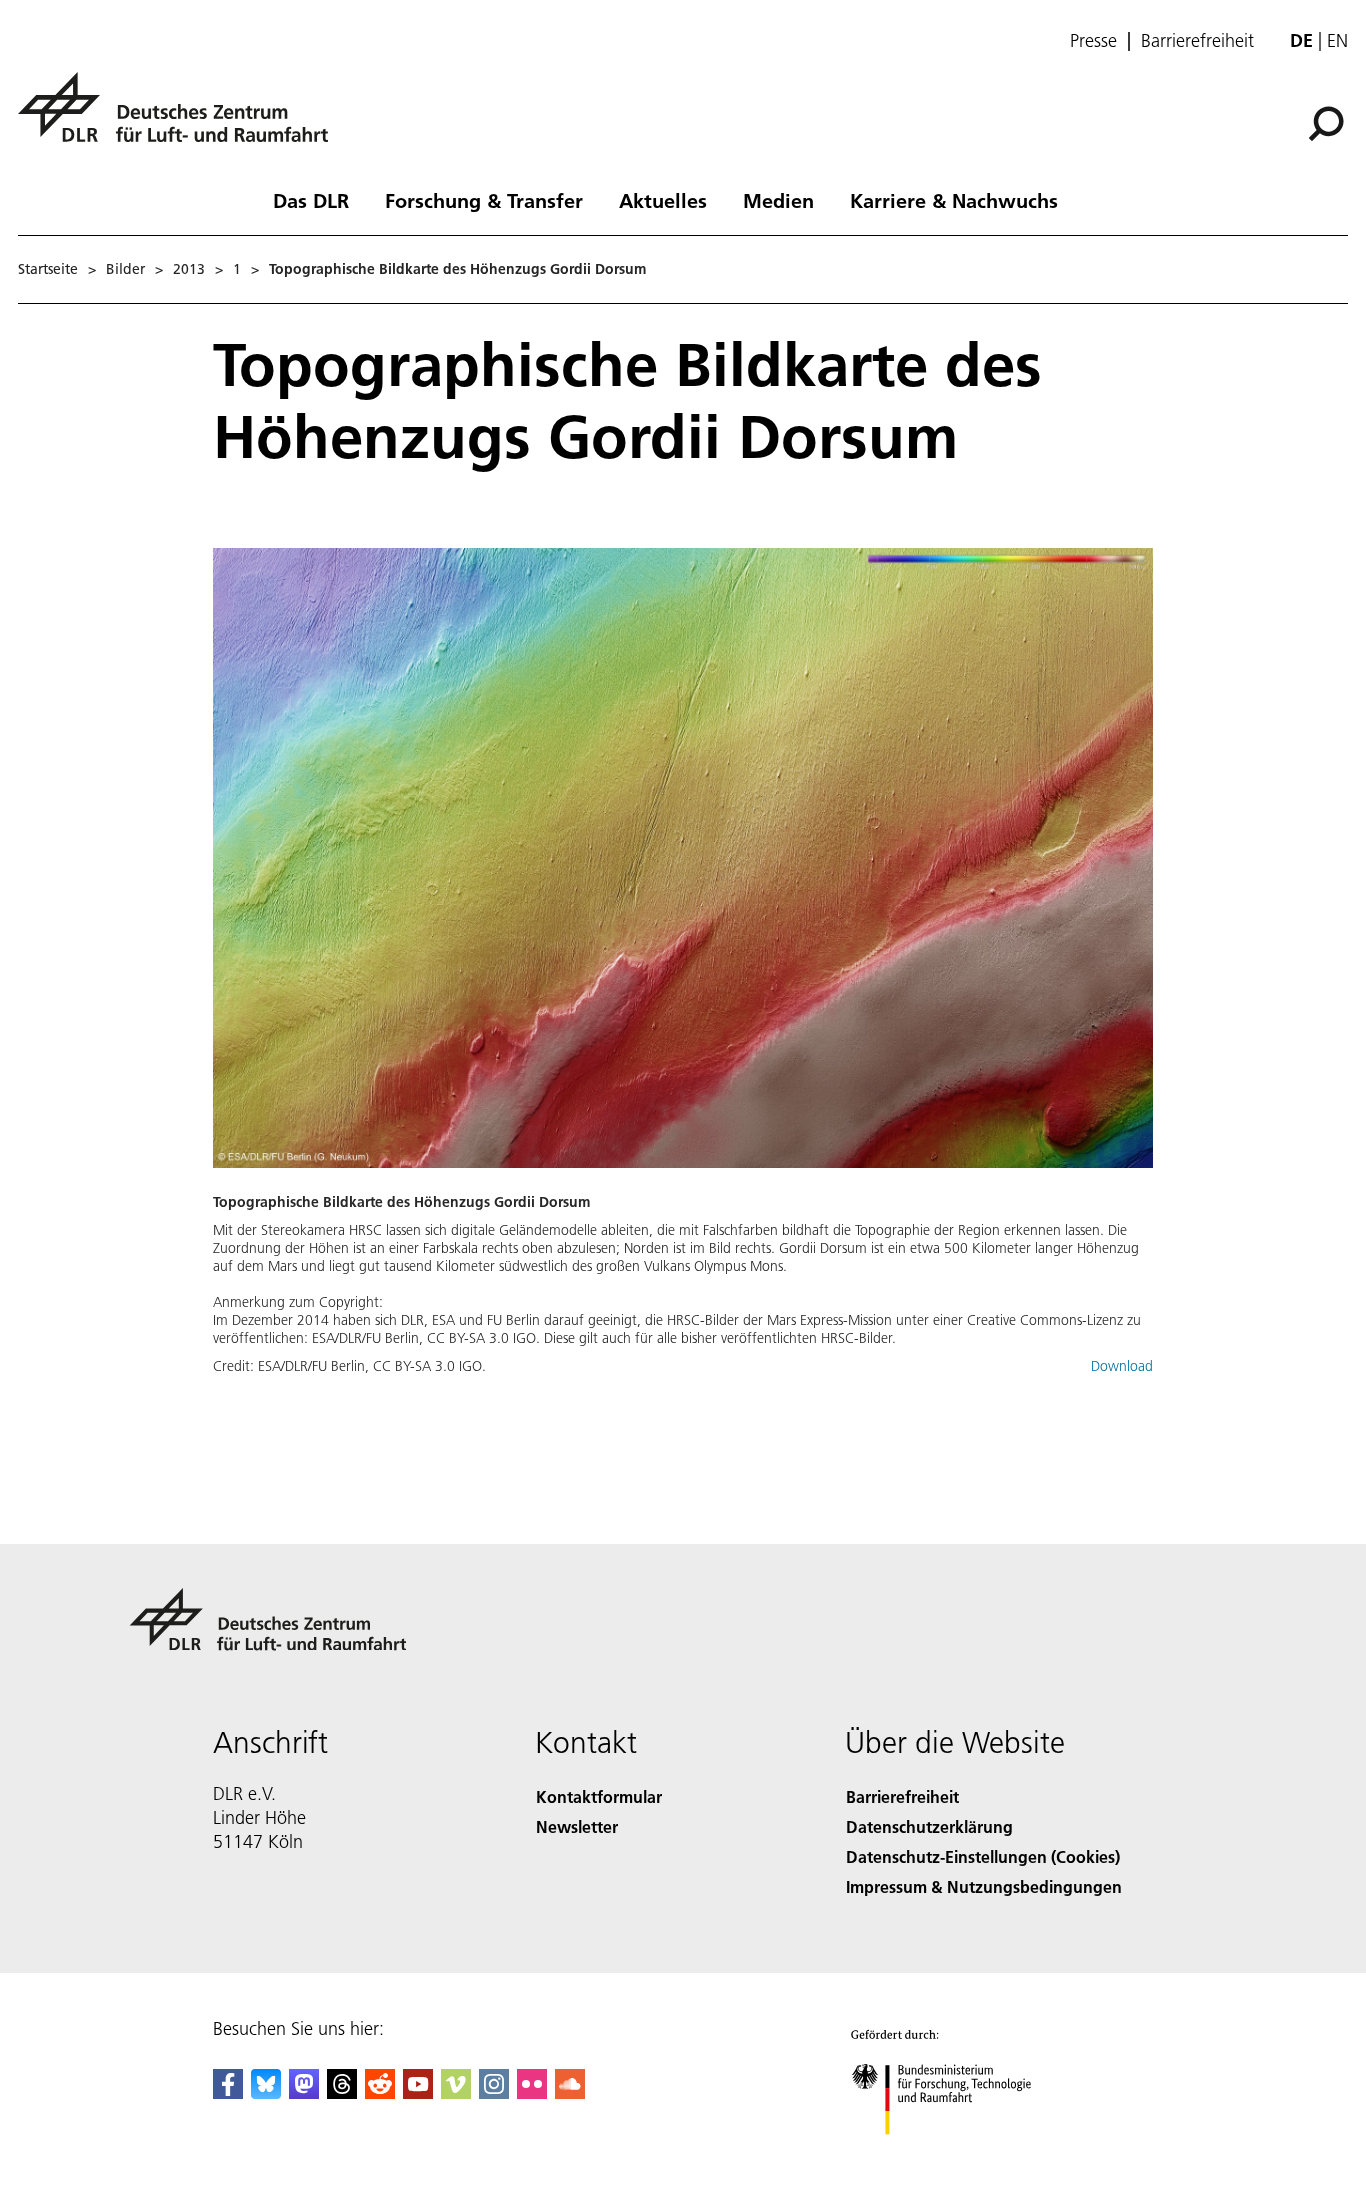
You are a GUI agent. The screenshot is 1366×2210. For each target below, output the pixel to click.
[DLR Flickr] (532, 2092)
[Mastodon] (304, 2092)
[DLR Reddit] (380, 2092)
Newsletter (577, 1826)
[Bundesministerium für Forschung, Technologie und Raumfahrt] (961, 2154)
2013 (189, 269)
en (1337, 40)
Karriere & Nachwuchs (954, 200)
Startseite (48, 269)
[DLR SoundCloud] (570, 2092)
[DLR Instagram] (494, 2092)
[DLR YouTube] (418, 2092)
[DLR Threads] (342, 2092)
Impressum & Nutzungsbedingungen (984, 1886)
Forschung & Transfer (484, 200)
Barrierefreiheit (1197, 41)
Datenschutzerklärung (929, 1826)
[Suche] (1328, 122)
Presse (1093, 41)
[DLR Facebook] (228, 2092)
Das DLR (311, 200)
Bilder (125, 269)
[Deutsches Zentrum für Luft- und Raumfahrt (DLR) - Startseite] (181, 118)
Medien (778, 200)
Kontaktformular (599, 1796)
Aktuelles (663, 200)
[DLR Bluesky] (266, 2092)
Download (1122, 1366)
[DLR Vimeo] (456, 2092)
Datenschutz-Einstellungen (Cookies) (983, 1856)
